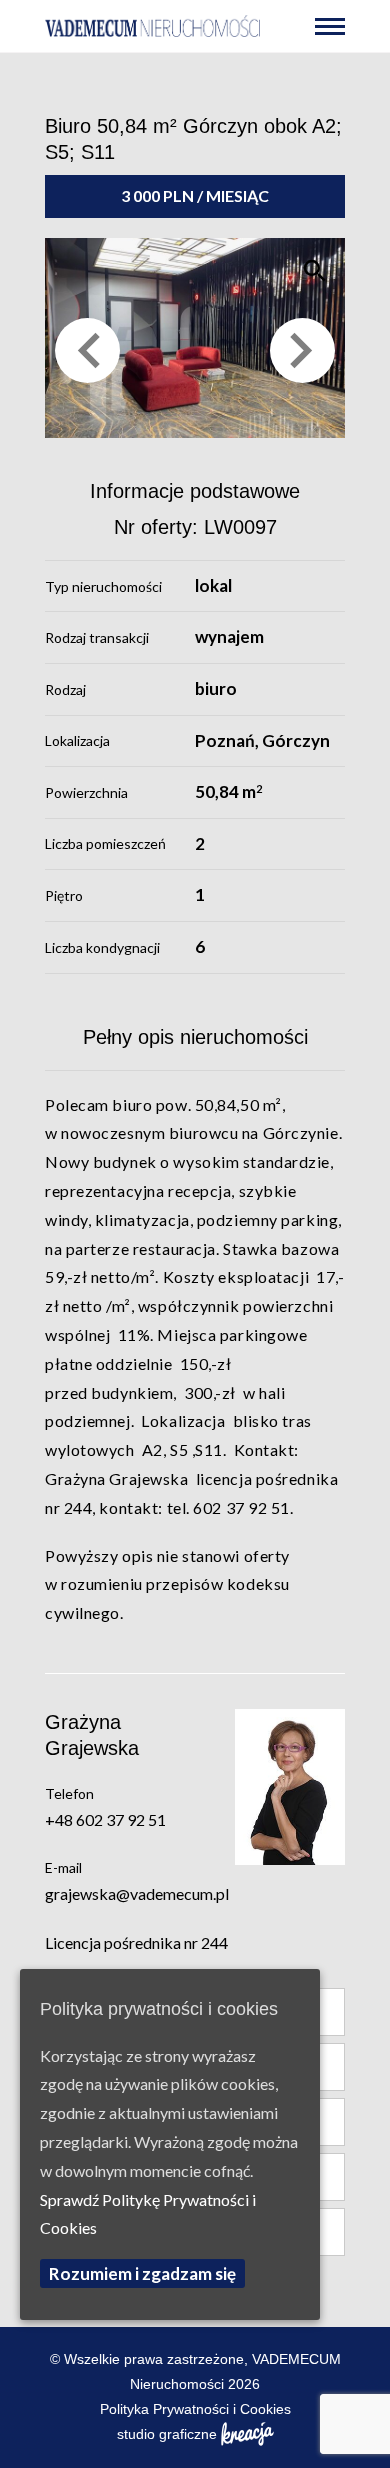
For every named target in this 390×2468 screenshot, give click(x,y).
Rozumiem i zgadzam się (142, 2273)
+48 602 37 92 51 (105, 1819)
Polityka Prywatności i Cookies (195, 2409)
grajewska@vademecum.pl (137, 1893)
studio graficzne (167, 2434)
